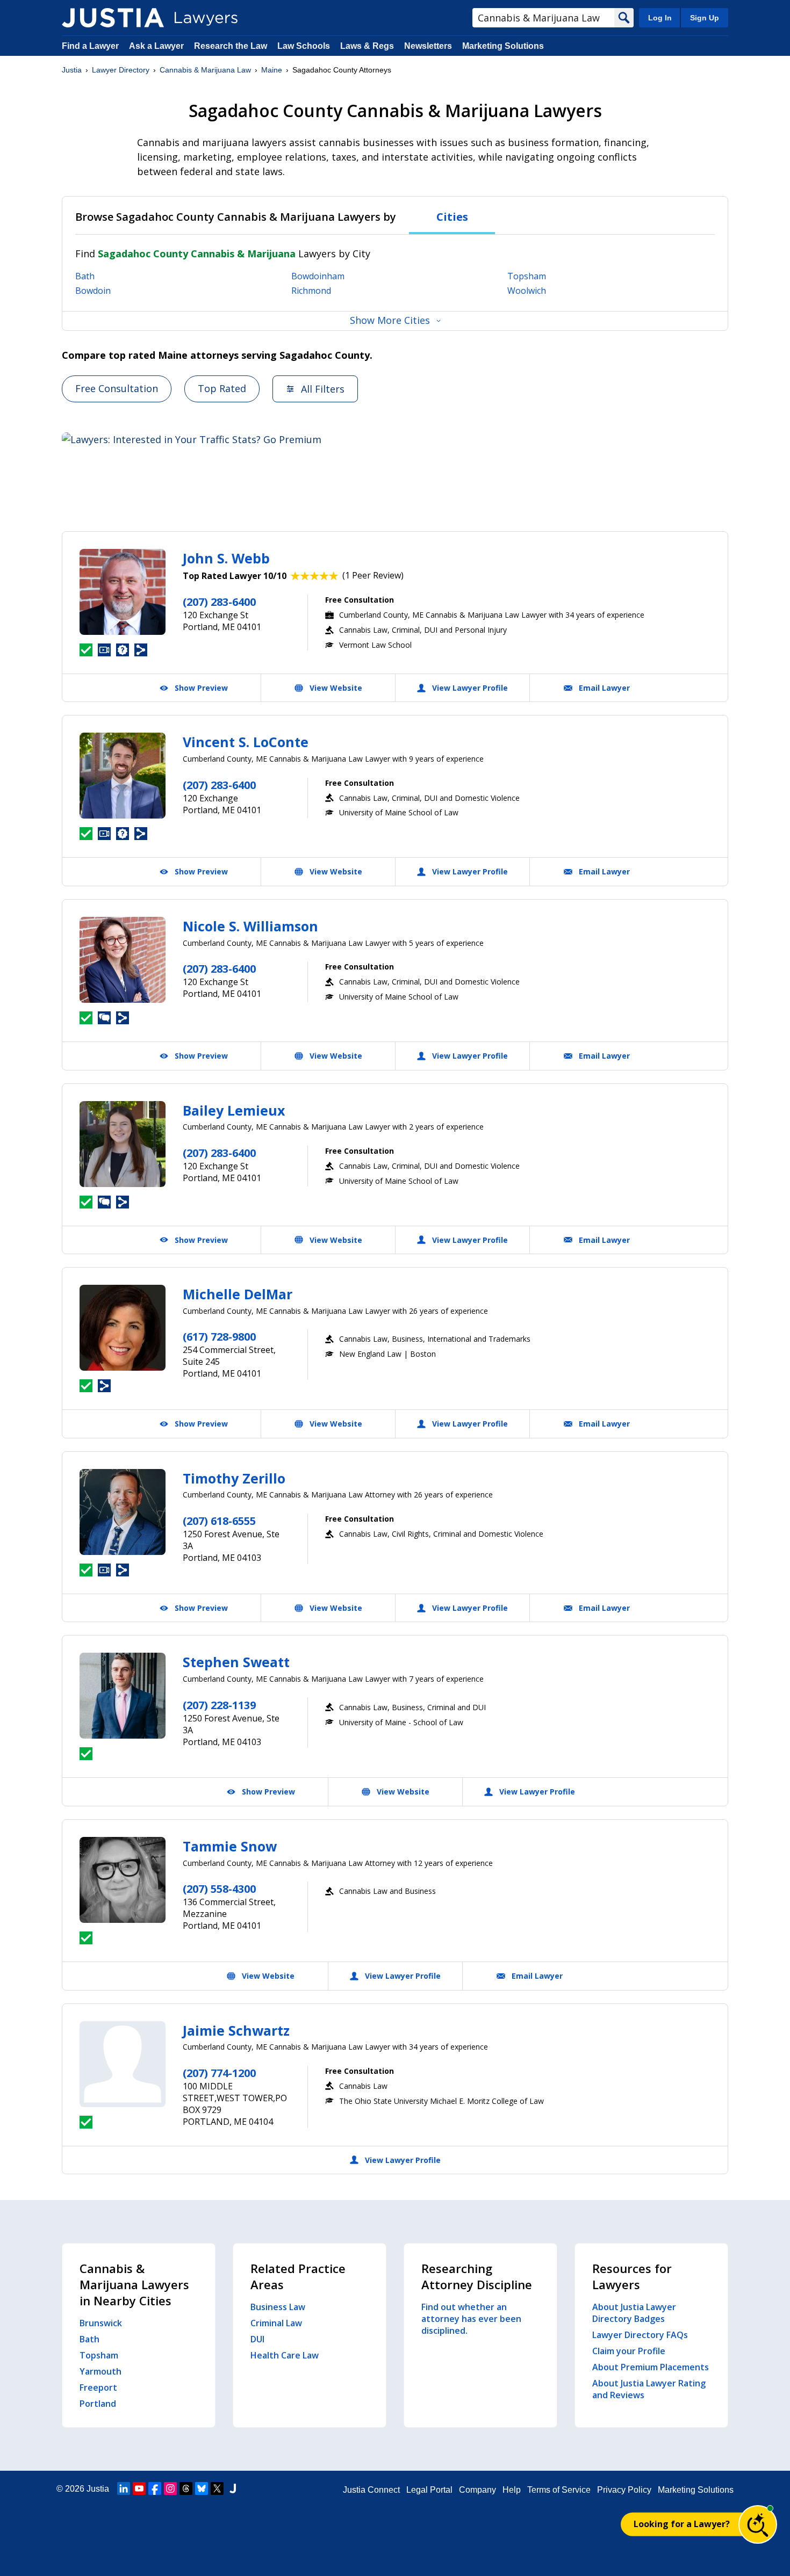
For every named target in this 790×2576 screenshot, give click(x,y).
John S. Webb (226, 558)
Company (477, 2490)
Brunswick (101, 2323)
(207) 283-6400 (219, 602)
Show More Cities (390, 320)
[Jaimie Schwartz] (123, 2064)
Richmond (311, 291)
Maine (272, 70)
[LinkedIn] (124, 2488)
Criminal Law (276, 2323)
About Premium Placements (651, 2367)
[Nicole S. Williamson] (123, 960)
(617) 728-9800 (219, 1337)
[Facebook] (155, 2488)
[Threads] (186, 2488)
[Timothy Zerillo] (123, 1512)
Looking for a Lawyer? (682, 2524)
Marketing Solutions (503, 46)
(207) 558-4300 (219, 1889)
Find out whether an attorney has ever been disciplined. (471, 2319)
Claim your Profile (629, 2351)
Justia (72, 70)
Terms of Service (559, 2490)
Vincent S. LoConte (246, 742)
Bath (85, 276)
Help (512, 2490)
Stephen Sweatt (236, 1662)
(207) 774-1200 (219, 2073)
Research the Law (231, 46)
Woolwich (527, 291)
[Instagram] (170, 2488)
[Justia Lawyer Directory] (113, 18)
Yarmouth (100, 2371)
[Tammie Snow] (123, 1880)
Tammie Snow (230, 1846)
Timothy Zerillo (234, 1478)
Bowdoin (93, 291)
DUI (257, 2339)
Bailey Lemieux (234, 1110)
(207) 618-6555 (219, 1521)
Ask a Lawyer (157, 46)
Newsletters (428, 46)
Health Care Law (285, 2355)
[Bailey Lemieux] (123, 1144)
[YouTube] (139, 2488)
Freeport (98, 2387)
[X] (217, 2488)
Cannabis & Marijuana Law (205, 70)
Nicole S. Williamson (250, 926)
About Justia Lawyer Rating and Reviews (649, 2389)
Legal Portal (429, 2490)
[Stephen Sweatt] (123, 1696)
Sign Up (705, 18)
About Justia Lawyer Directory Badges (634, 2313)
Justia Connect (371, 2490)
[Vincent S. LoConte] (123, 776)
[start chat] (758, 2524)
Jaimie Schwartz (236, 2030)
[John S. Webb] (123, 592)
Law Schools (304, 46)
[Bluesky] (202, 2488)
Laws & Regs (367, 46)
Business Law (278, 2307)
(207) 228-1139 (219, 1705)
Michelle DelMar (238, 1294)
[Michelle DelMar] (123, 1328)
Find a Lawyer (90, 46)
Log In (660, 18)
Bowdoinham (318, 276)
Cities (452, 217)
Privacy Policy (624, 2490)
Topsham (527, 276)
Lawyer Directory (121, 70)
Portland (98, 2404)
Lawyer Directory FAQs (640, 2335)
